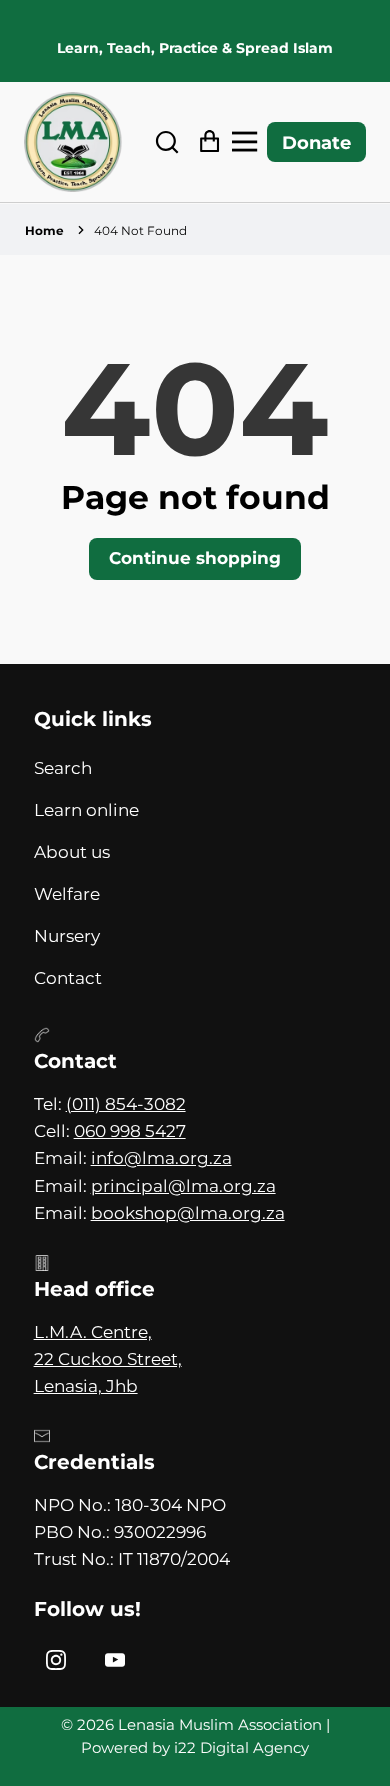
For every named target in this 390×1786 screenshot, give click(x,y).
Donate (316, 143)
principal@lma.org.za (183, 1186)
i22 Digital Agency (241, 1748)
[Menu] (249, 142)
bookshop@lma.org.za (188, 1213)
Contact (68, 978)
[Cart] (204, 142)
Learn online (86, 810)
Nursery (67, 936)
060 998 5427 (130, 1131)
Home (44, 230)
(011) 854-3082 (126, 1104)
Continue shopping (195, 558)
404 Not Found (140, 230)
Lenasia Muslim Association (220, 1725)
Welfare (67, 894)
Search (63, 768)
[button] (167, 142)
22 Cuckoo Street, (108, 1359)
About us (72, 852)
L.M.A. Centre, (93, 1332)
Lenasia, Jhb (86, 1386)
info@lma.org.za (161, 1158)
